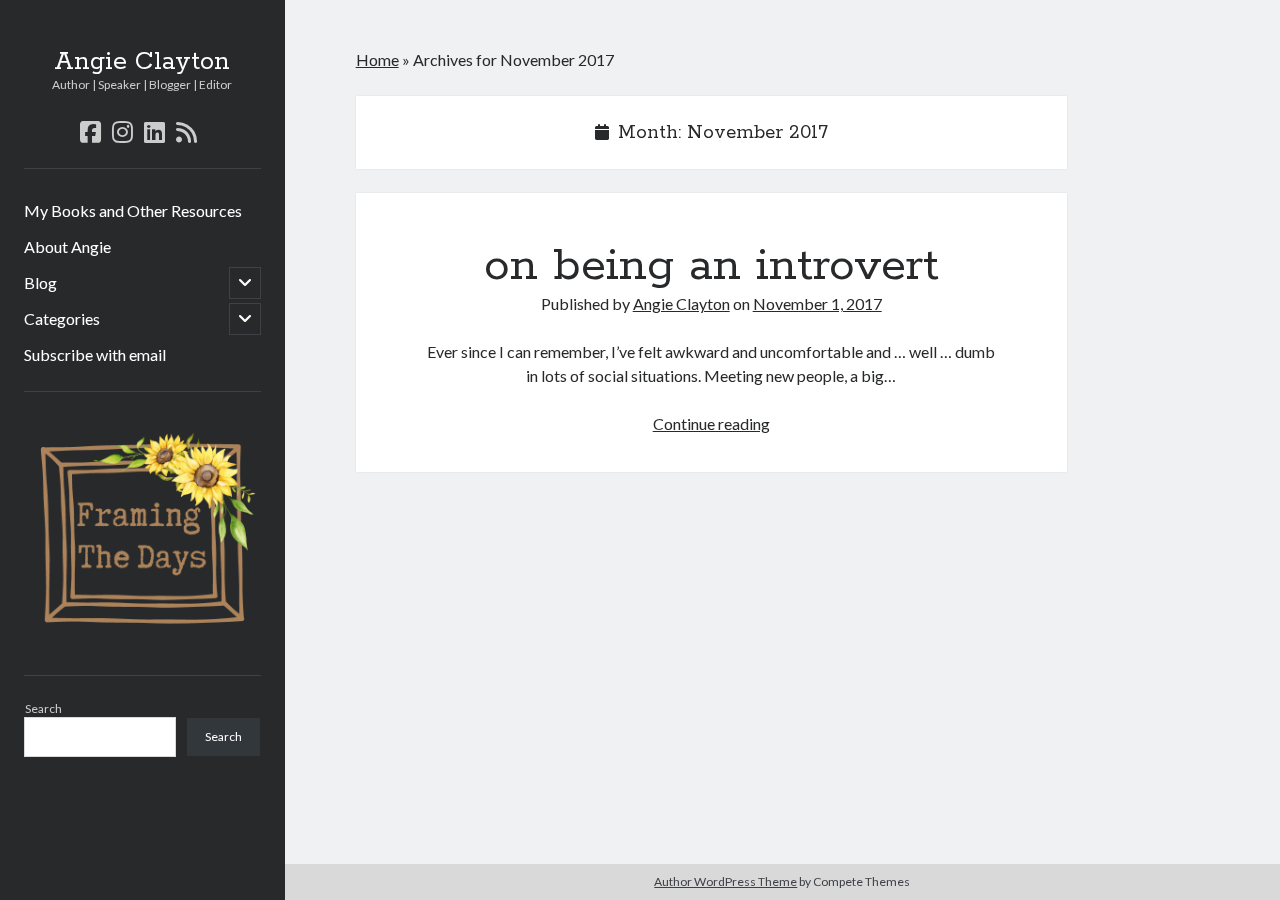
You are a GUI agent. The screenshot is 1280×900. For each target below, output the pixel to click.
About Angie (67, 246)
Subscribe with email (95, 354)
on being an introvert (711, 266)
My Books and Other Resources (133, 210)
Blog (40, 282)
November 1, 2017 (817, 303)
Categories (62, 318)
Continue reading (711, 423)
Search (43, 708)
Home (377, 59)
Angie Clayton (142, 62)
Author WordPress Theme (725, 881)
